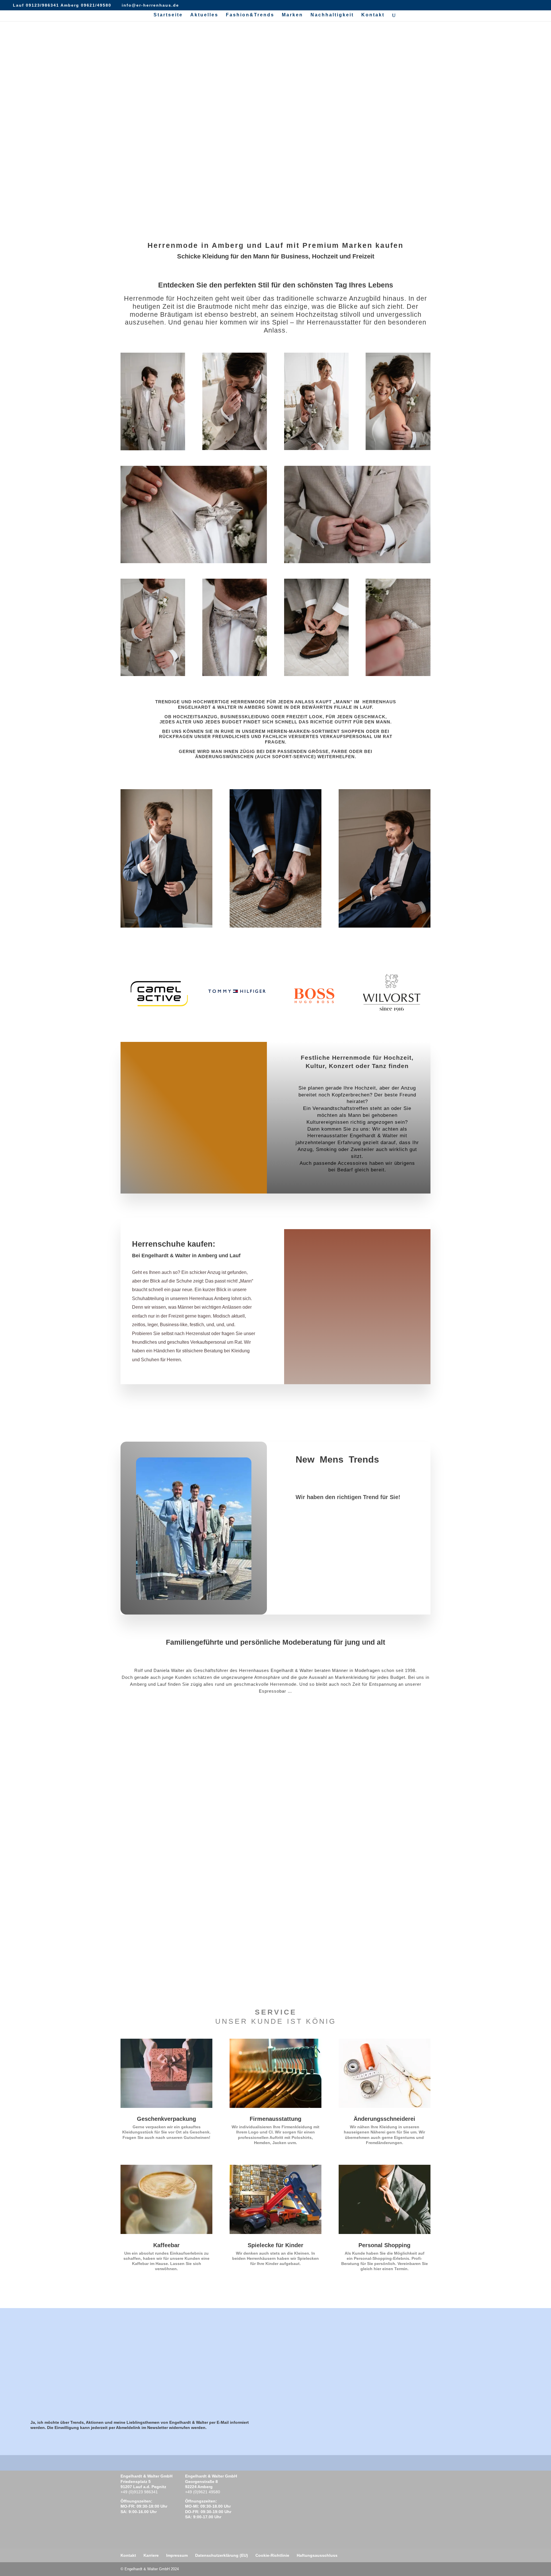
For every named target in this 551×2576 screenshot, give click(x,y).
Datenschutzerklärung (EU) (222, 2555)
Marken (292, 15)
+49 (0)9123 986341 (139, 2492)
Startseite (168, 15)
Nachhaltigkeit (332, 15)
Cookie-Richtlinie (272, 2555)
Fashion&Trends (250, 15)
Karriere (151, 2555)
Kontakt (373, 15)
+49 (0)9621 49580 (203, 2492)
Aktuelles (204, 15)
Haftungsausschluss (317, 2555)
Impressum (177, 2555)
